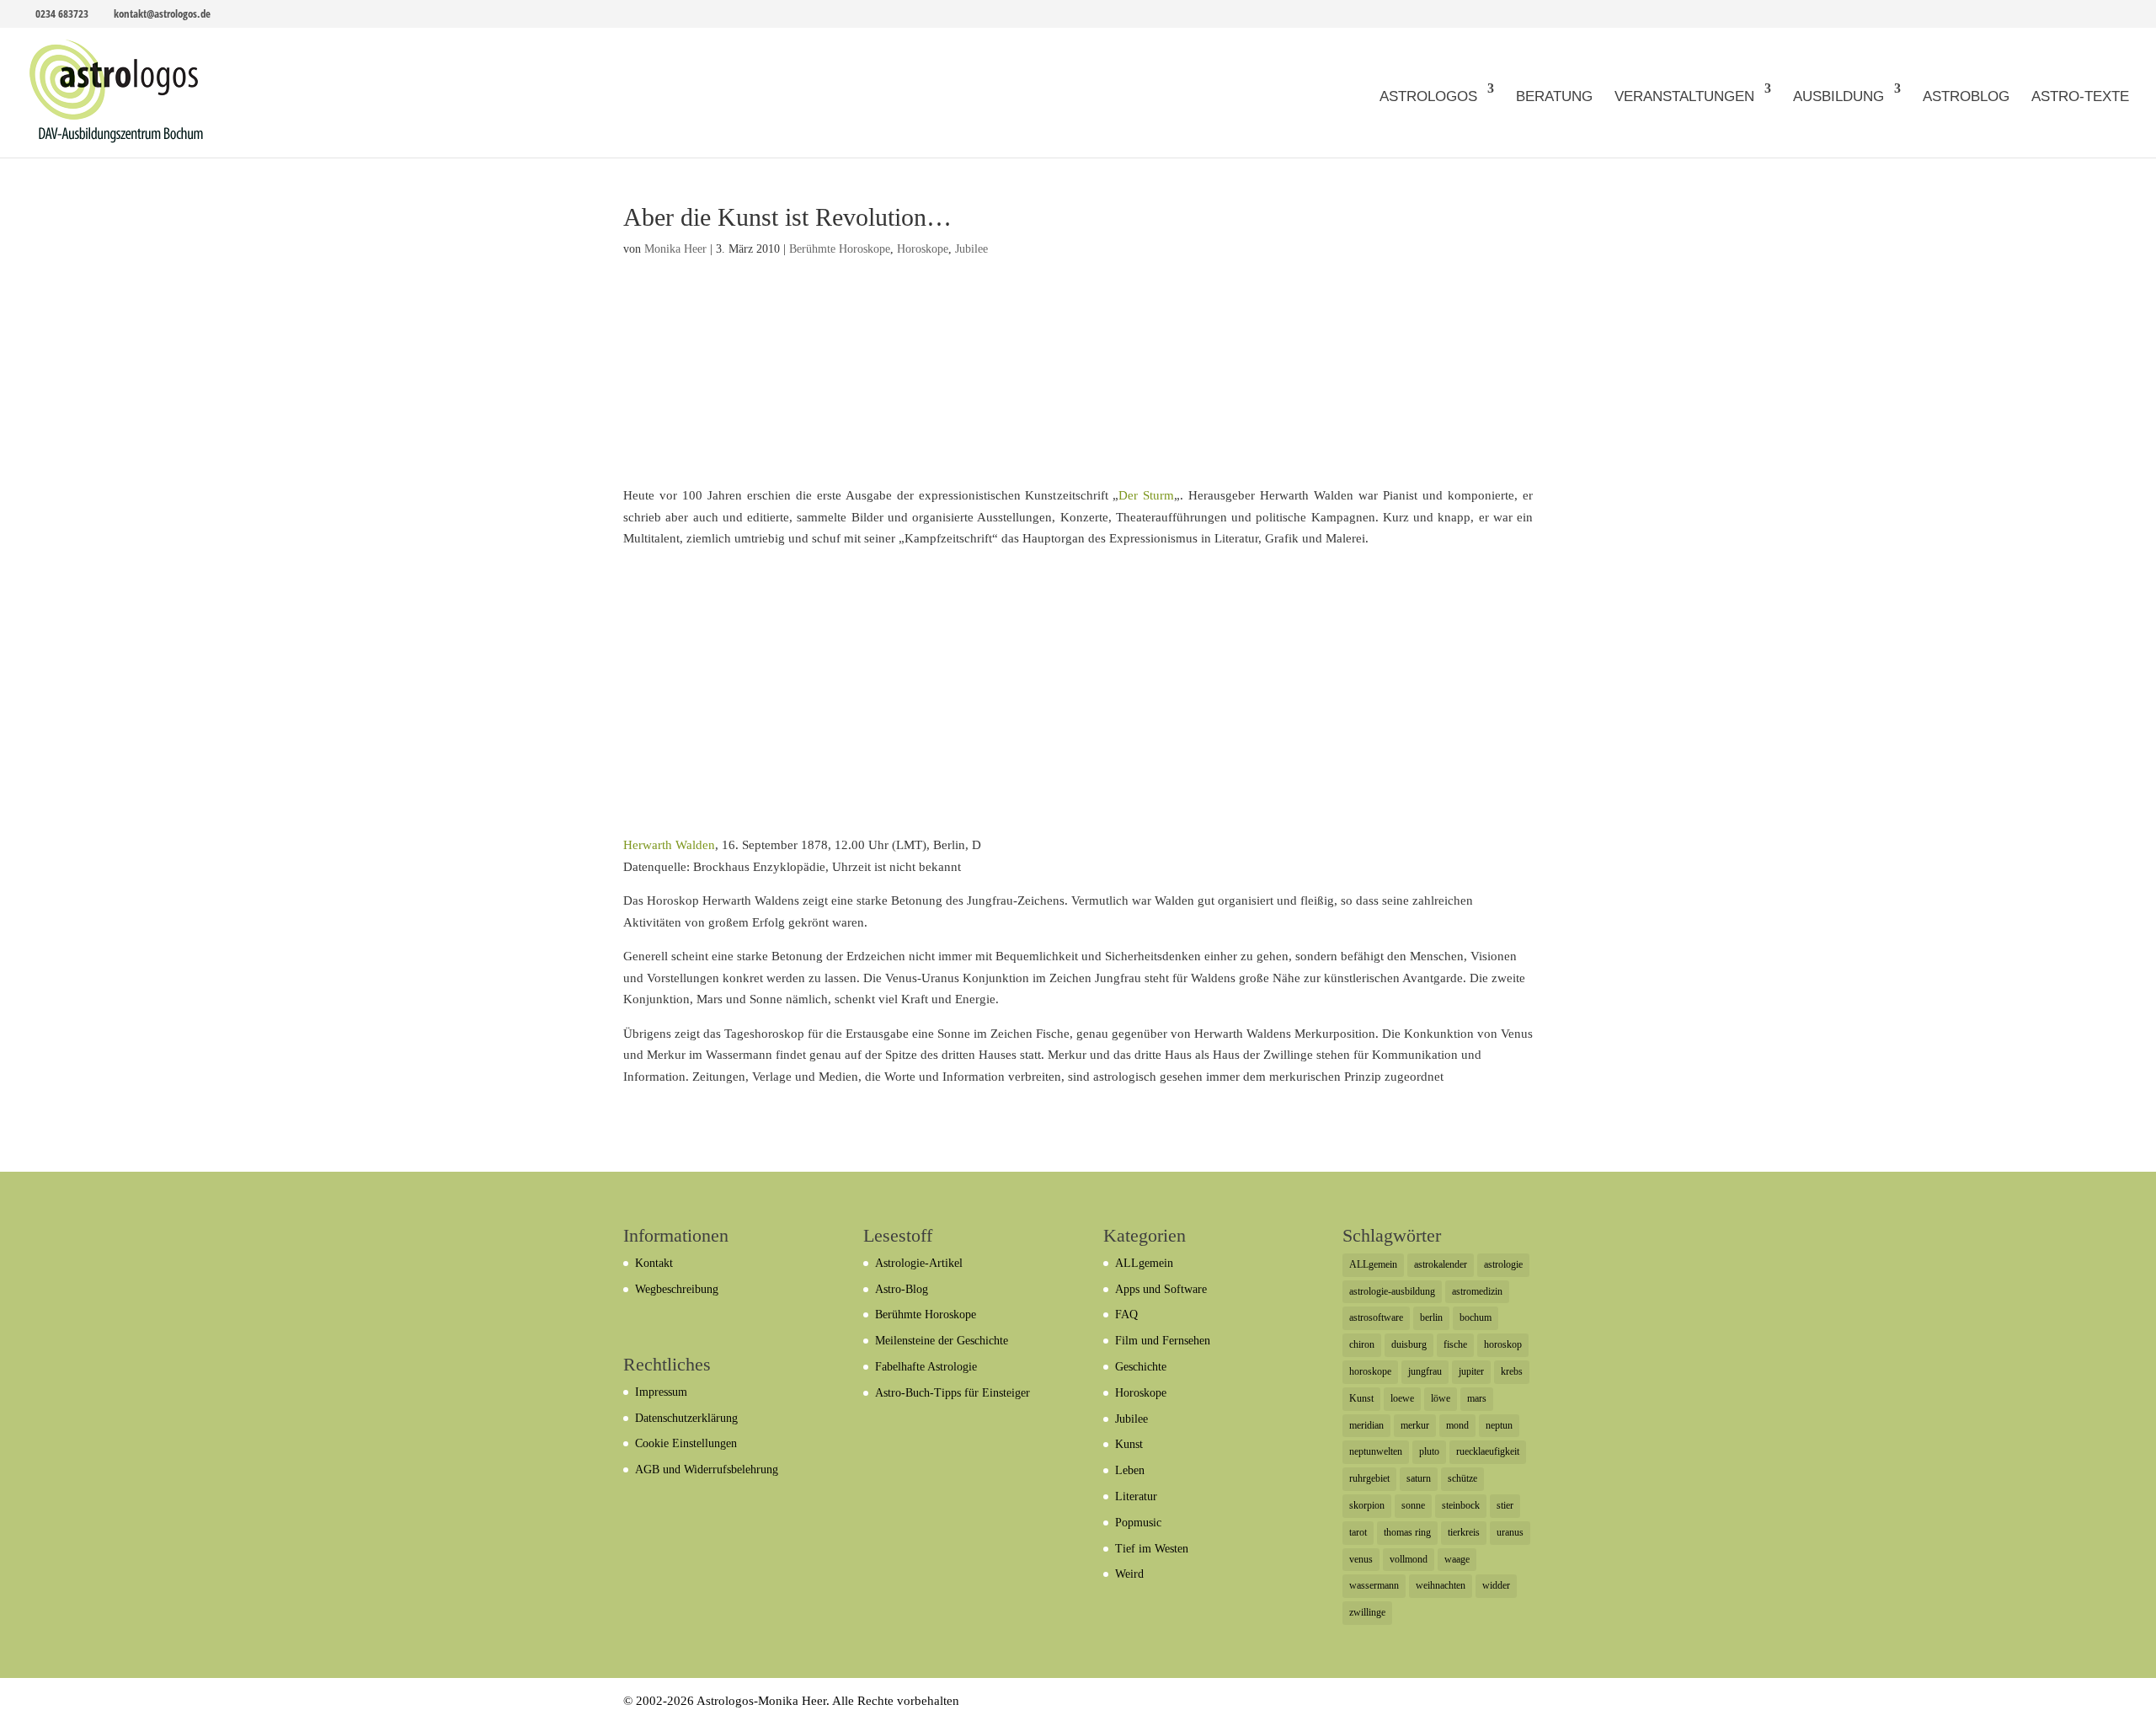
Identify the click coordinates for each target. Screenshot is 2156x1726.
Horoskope (923, 249)
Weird (1129, 1574)
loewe (1402, 1398)
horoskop (1503, 1344)
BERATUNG (1554, 96)
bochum (1476, 1317)
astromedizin (1477, 1291)
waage (1457, 1559)
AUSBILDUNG (1838, 96)
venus (1361, 1559)
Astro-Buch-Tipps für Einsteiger (953, 1393)
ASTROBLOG (1966, 96)
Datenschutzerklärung (686, 1418)
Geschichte (1141, 1367)
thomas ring (1407, 1532)
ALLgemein (1144, 1263)
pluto (1429, 1451)
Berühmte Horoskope (840, 249)
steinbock (1461, 1505)
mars (1477, 1398)
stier (1505, 1505)
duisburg (1409, 1344)
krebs (1512, 1371)
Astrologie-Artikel (919, 1263)
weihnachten (1441, 1585)
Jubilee (971, 249)
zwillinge (1367, 1612)
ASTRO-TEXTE (2080, 96)
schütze (1462, 1478)
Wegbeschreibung (677, 1289)
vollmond (1409, 1559)
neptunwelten (1376, 1451)
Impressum (661, 1392)
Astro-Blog (902, 1289)
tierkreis (1464, 1532)
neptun (1499, 1425)
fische (1455, 1344)
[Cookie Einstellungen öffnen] (37, 1705)
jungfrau (1425, 1371)
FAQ (1126, 1315)
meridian (1366, 1425)
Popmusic (1138, 1523)
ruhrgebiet (1369, 1478)
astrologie (1503, 1264)
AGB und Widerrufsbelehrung (707, 1470)
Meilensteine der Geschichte (942, 1341)
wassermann (1374, 1585)
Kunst (1129, 1444)
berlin (1431, 1317)
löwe (1441, 1398)
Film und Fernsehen (1163, 1341)
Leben (1130, 1470)
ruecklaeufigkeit (1488, 1451)
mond (1457, 1425)
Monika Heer (675, 249)
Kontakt (654, 1263)
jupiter (1471, 1371)
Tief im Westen (1152, 1549)
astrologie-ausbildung (1392, 1291)
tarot (1358, 1532)
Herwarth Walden (669, 845)
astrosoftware (1376, 1317)
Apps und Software (1161, 1289)
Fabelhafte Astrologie (926, 1367)
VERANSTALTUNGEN (1684, 96)
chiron (1362, 1344)
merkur (1415, 1425)
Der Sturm (1146, 495)
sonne (1413, 1505)
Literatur (1136, 1496)
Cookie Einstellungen (686, 1443)
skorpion (1367, 1505)
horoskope (1370, 1371)
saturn (1419, 1478)
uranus (1510, 1532)
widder (1496, 1585)
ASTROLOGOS (1428, 96)
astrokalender (1441, 1264)
